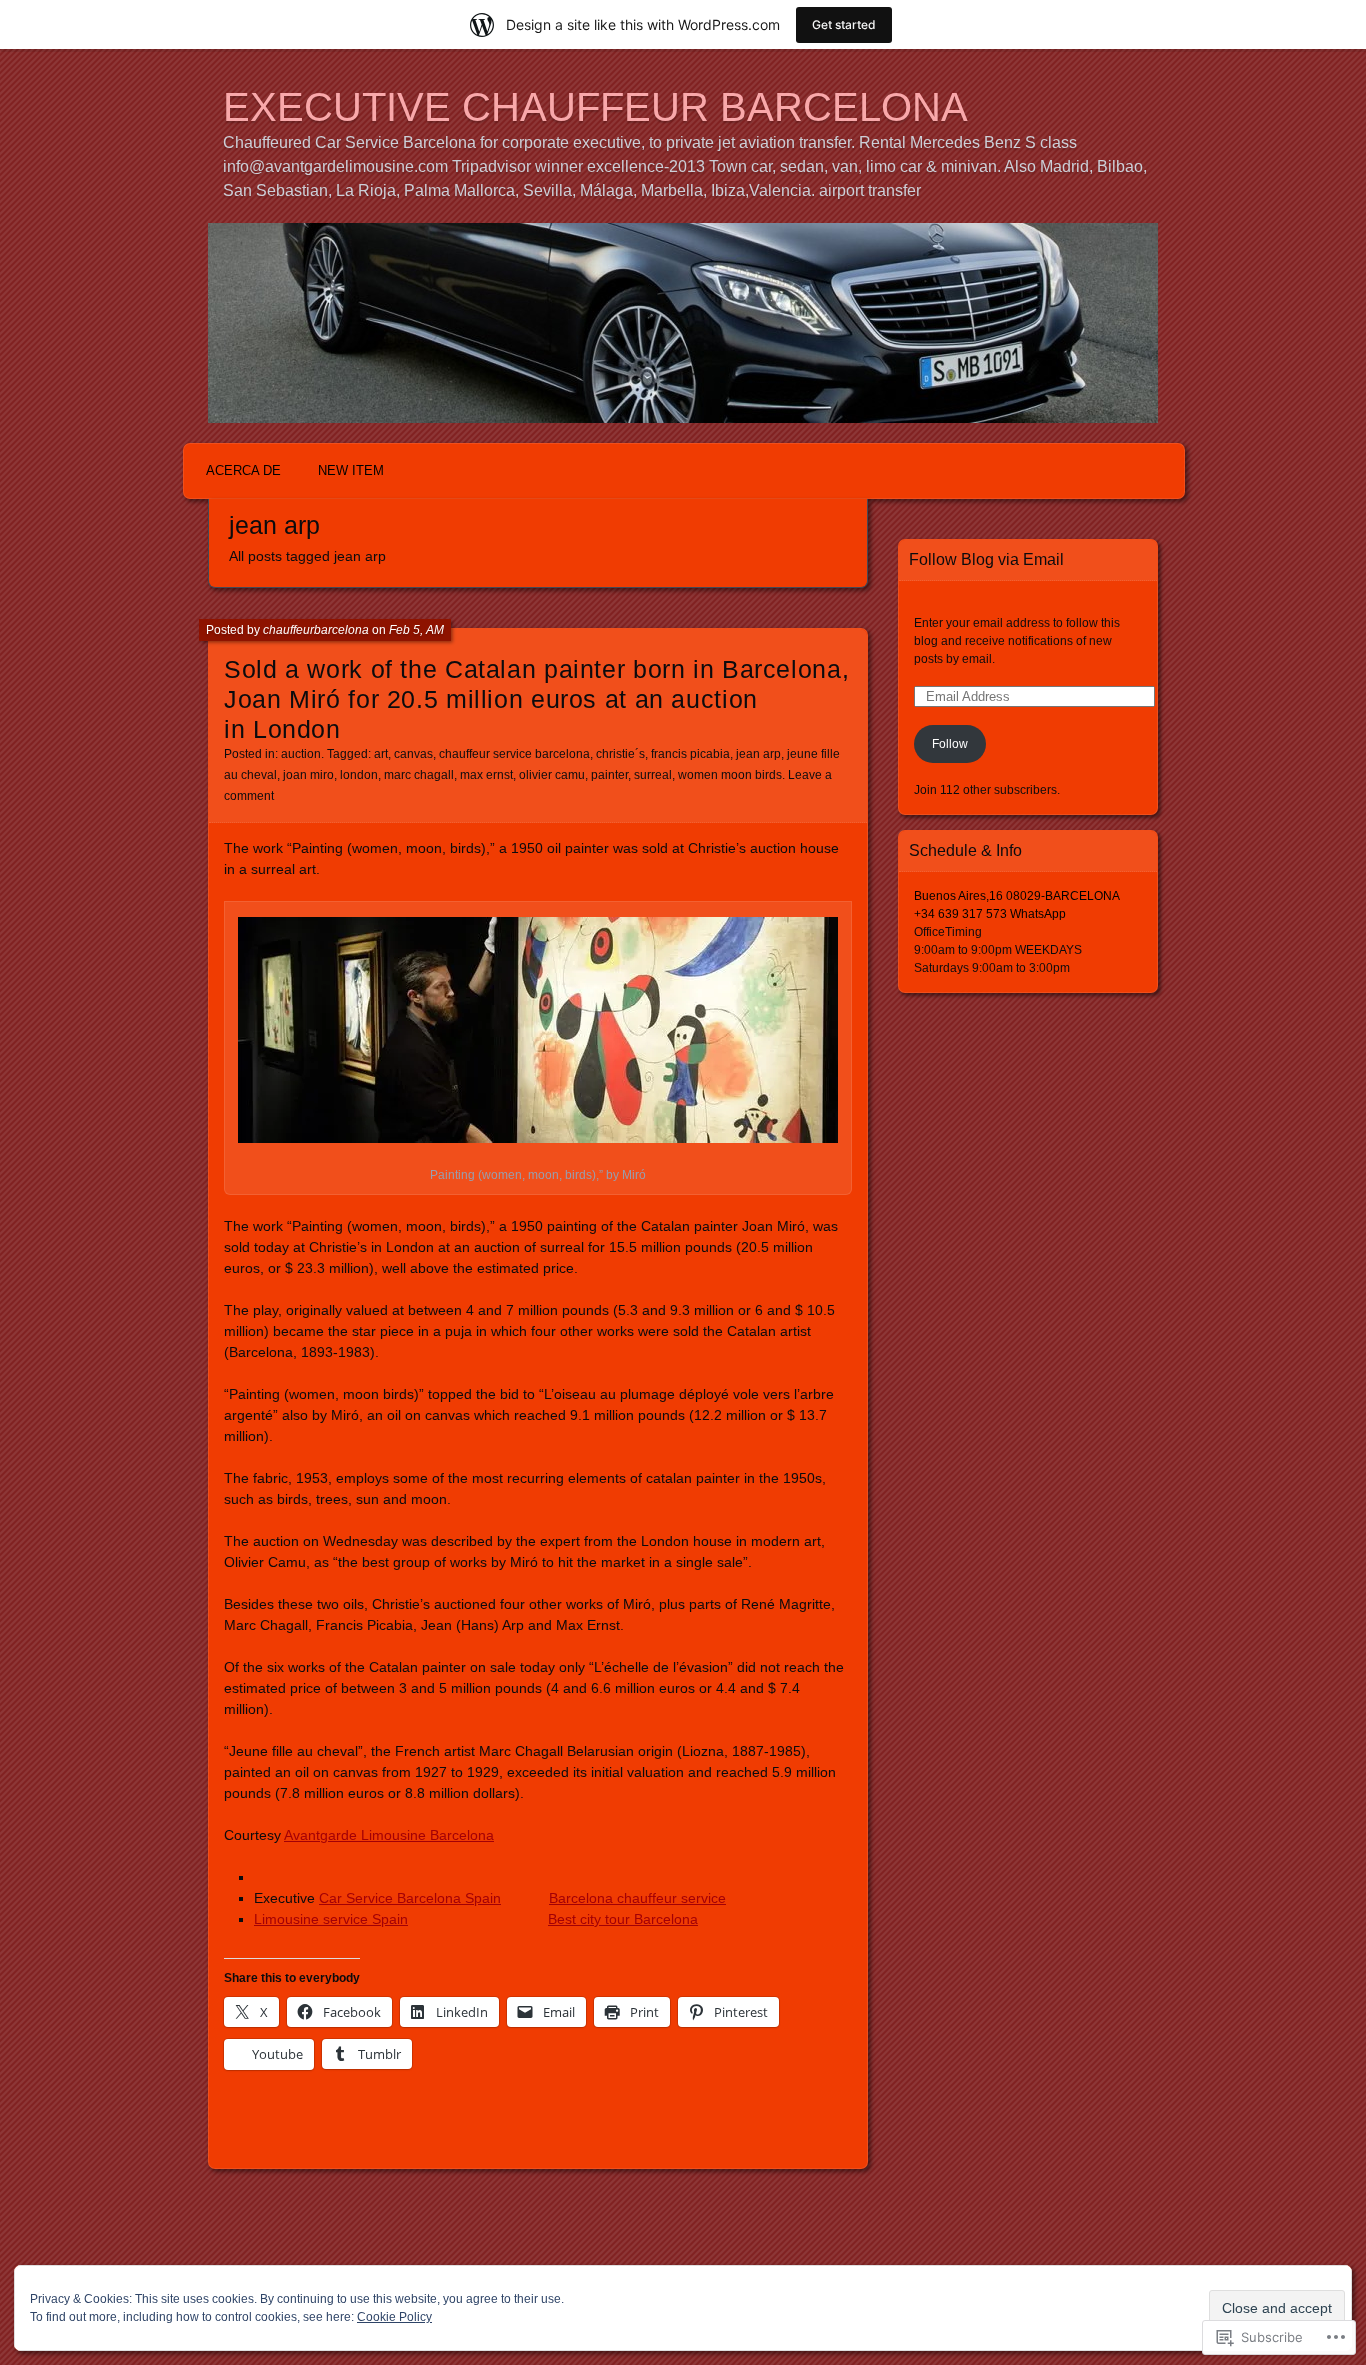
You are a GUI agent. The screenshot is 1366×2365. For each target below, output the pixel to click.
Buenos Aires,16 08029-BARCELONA (1017, 896)
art (381, 754)
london (359, 775)
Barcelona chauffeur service (637, 1898)
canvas (413, 754)
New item (351, 470)
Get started (844, 24)
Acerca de (243, 470)
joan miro (308, 775)
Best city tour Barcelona (623, 1919)
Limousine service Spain (331, 1919)
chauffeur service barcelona (514, 754)
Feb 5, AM (416, 630)
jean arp (758, 754)
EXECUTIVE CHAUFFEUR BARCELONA (595, 107)
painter (609, 775)
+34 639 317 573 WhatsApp (990, 914)
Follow (950, 744)
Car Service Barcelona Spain (410, 1898)
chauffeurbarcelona (316, 630)
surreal (653, 775)
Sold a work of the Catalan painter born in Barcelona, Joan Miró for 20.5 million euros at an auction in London (536, 699)
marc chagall (419, 775)
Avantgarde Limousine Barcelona (389, 1835)
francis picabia (690, 754)
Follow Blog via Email (986, 559)
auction (301, 754)
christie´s (620, 754)
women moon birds (730, 775)
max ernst (486, 775)
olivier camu (552, 775)
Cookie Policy (394, 2317)
